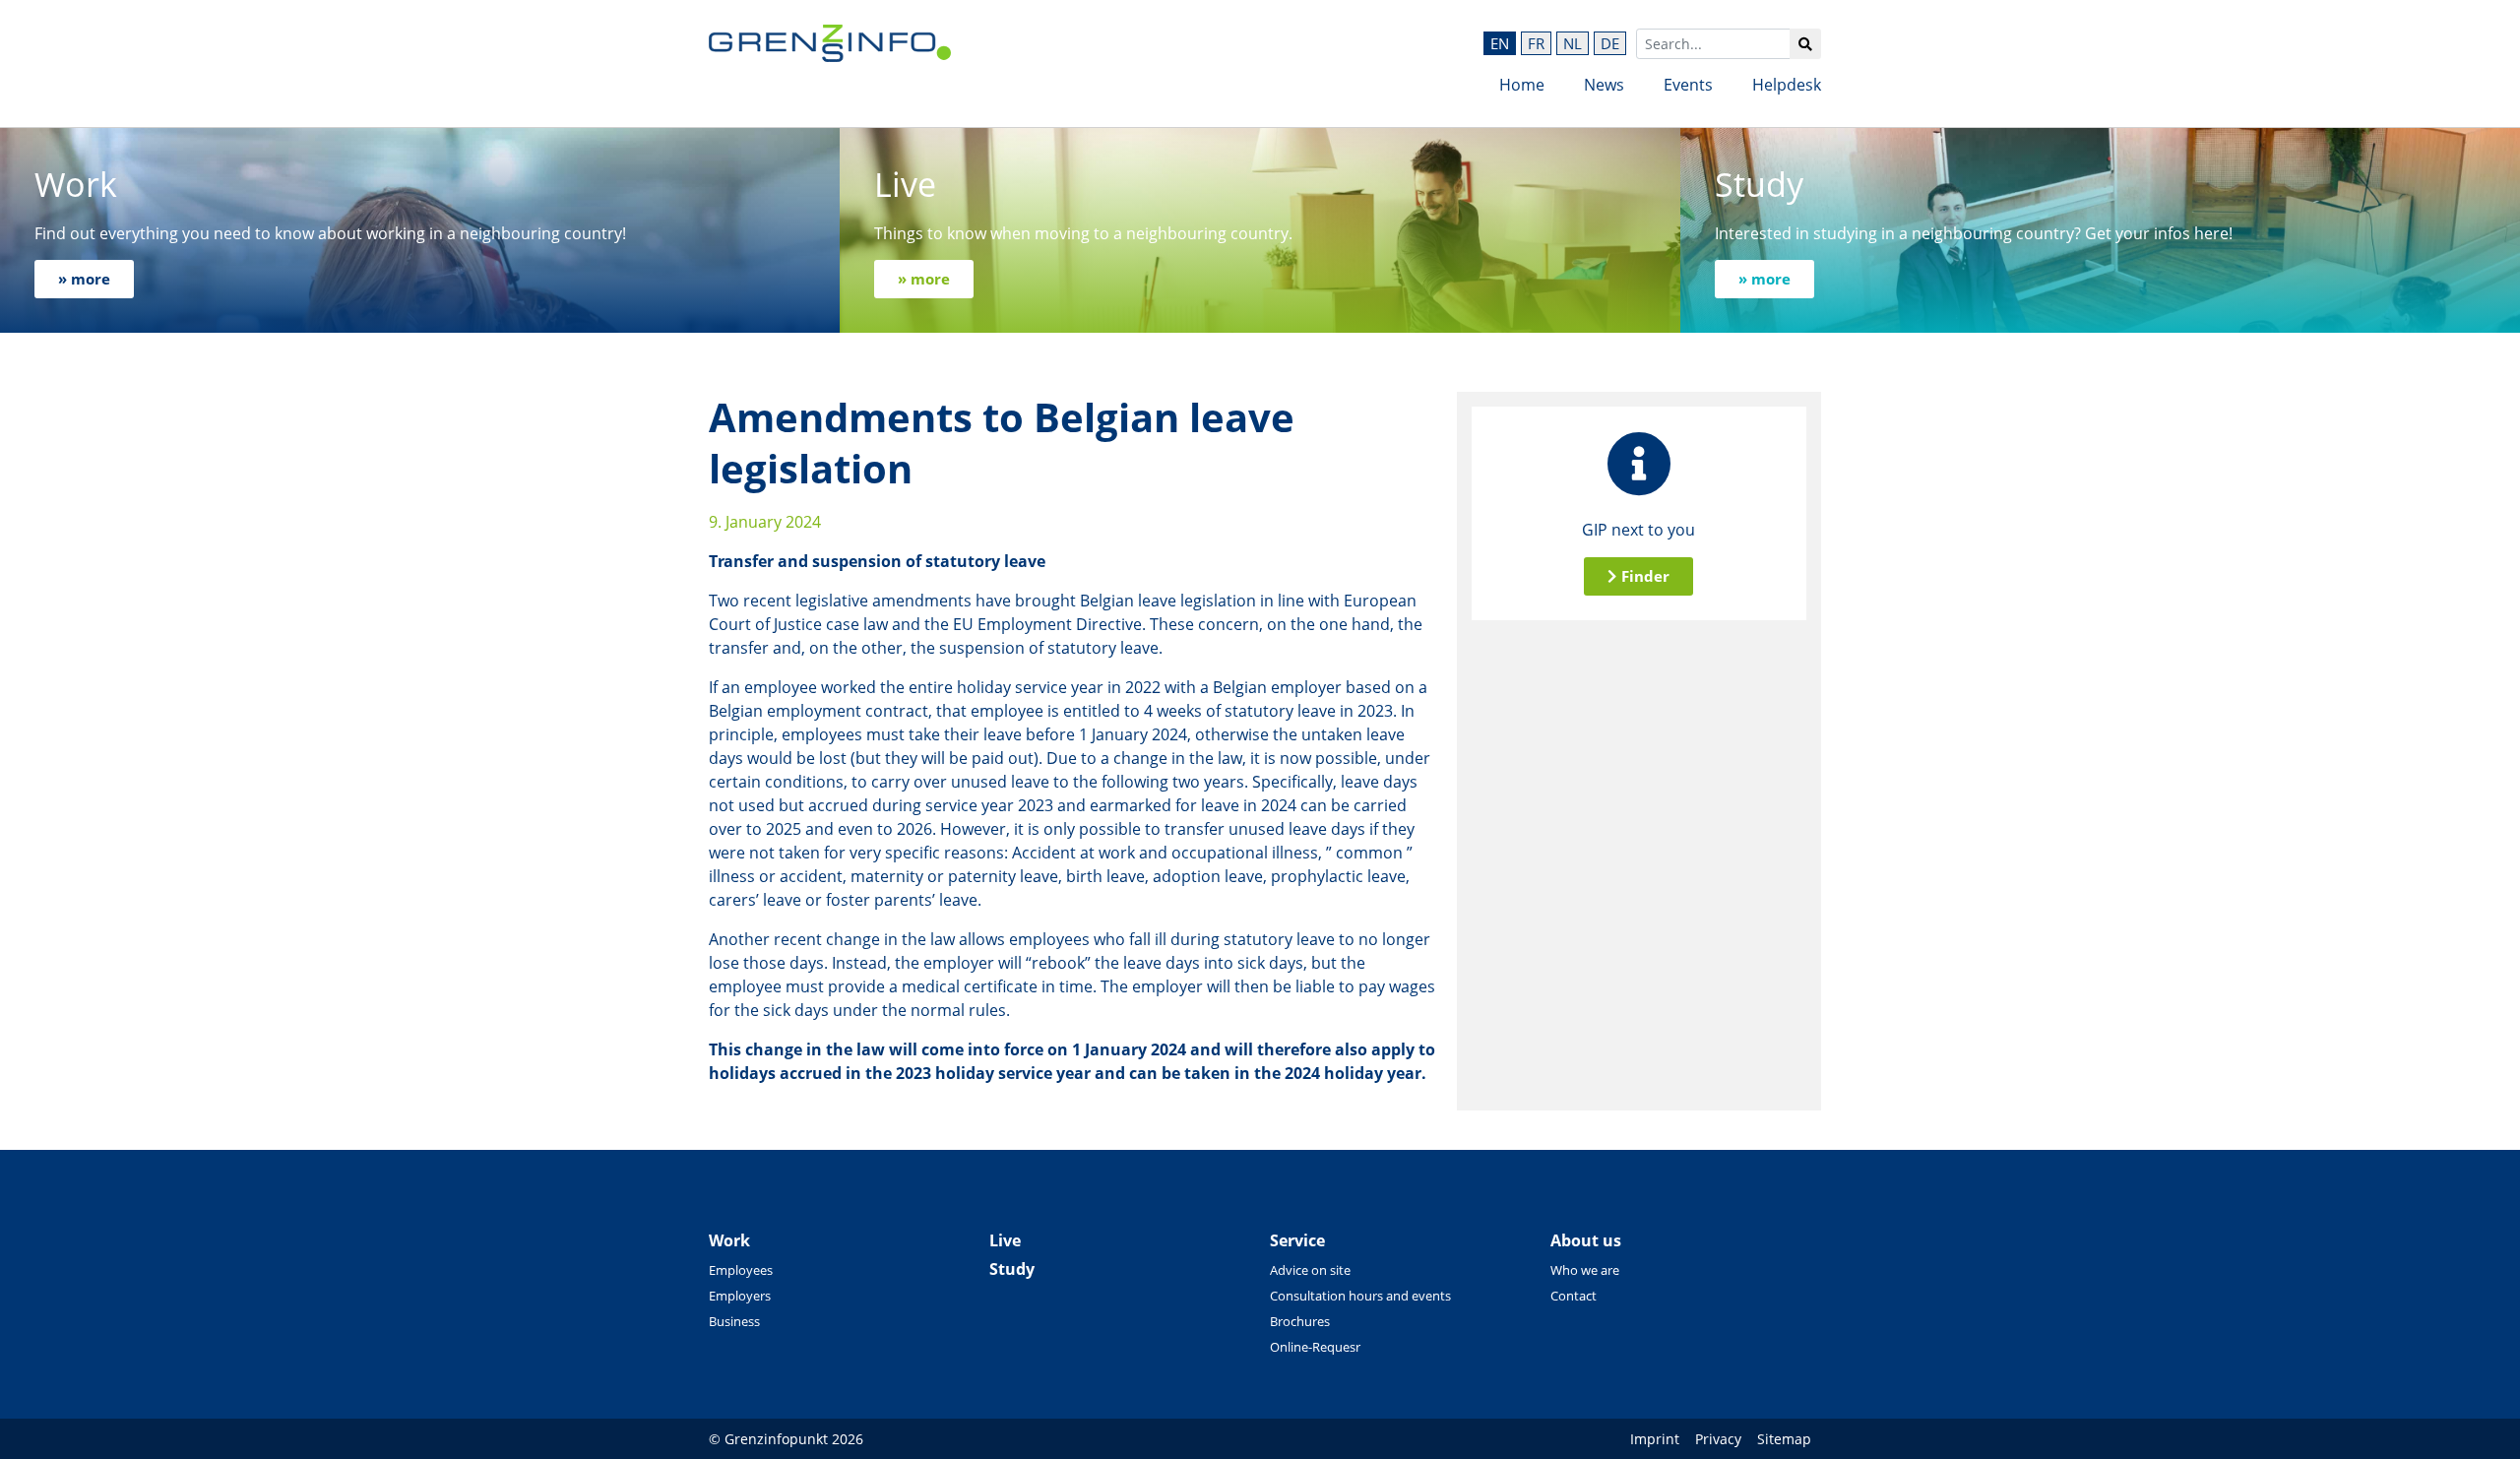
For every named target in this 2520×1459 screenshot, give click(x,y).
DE (1610, 43)
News (1604, 85)
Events (1688, 85)
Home (1522, 85)
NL (1573, 43)
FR (1536, 43)
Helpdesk (1787, 85)
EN (1500, 43)
